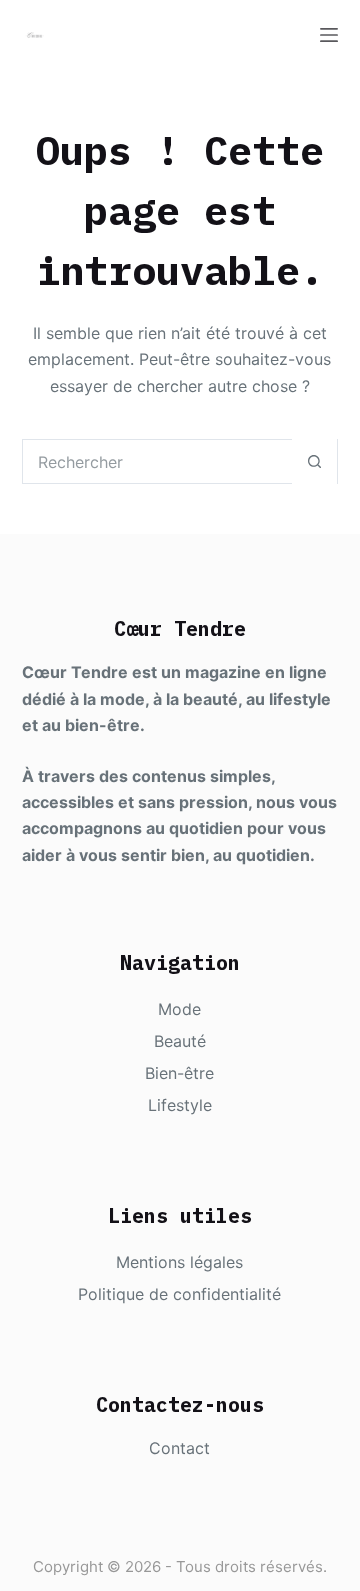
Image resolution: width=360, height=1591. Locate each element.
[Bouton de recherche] (314, 461)
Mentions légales (179, 1262)
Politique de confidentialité (179, 1294)
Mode (179, 1009)
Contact (179, 1448)
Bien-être (179, 1073)
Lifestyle (180, 1105)
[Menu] (329, 35)
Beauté (180, 1041)
